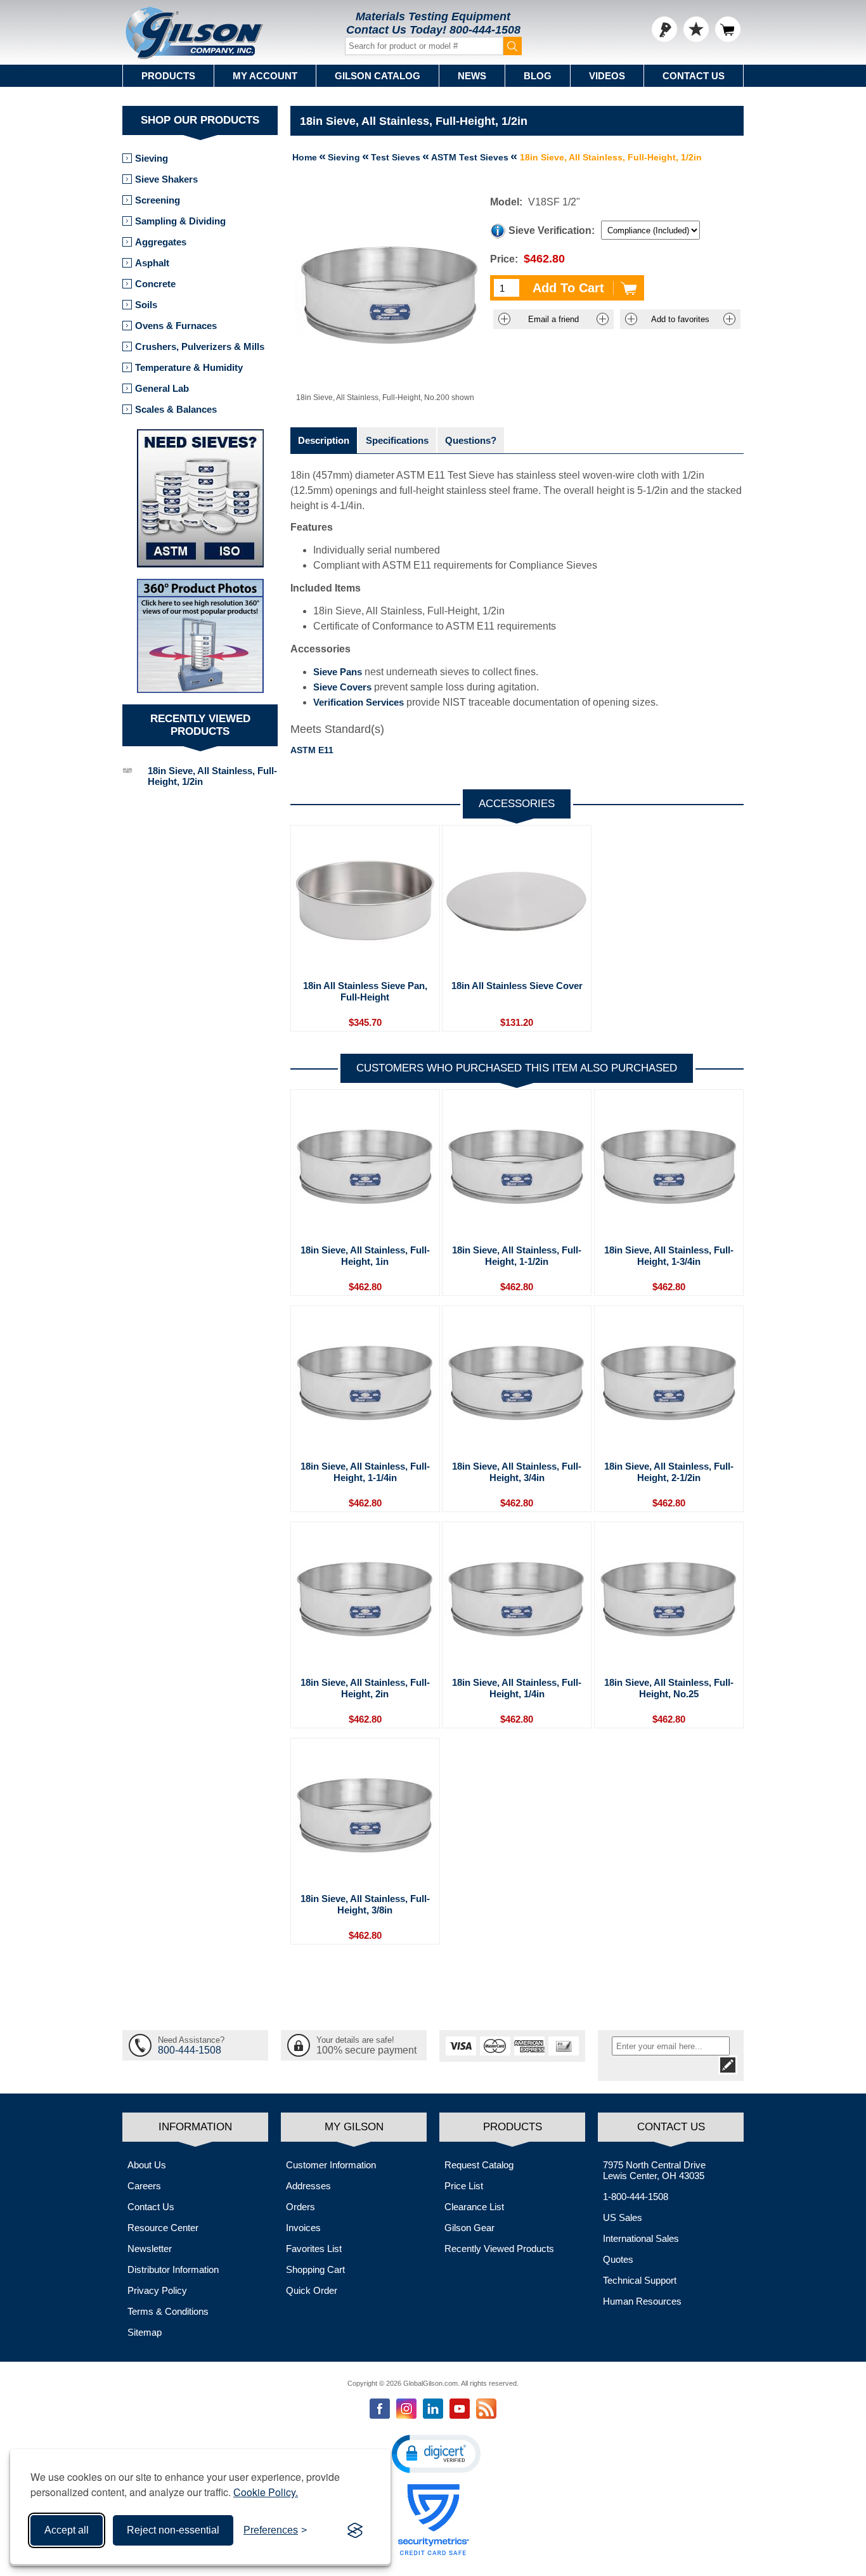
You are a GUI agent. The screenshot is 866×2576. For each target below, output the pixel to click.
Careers (144, 2186)
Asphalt (152, 263)
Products (168, 76)
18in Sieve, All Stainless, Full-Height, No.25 (669, 1688)
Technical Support (640, 2280)
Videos (607, 76)
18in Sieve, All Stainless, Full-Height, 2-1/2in (669, 1472)
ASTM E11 (312, 750)
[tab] (324, 440)
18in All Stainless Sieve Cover (517, 986)
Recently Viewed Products (499, 2249)
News (472, 76)
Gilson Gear (469, 2228)
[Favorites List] (696, 29)
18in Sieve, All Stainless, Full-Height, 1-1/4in (365, 1472)
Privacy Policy (157, 2290)
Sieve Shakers (166, 179)
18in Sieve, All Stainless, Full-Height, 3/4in (517, 1472)
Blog (538, 76)
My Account (265, 76)
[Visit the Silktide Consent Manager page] (355, 2530)
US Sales (623, 2217)
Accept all (67, 2530)
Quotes (618, 2259)
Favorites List (314, 2249)
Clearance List (474, 2207)
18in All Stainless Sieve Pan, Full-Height (365, 991)
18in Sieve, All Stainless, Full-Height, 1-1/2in (517, 1256)
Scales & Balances (176, 409)
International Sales (641, 2238)
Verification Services (359, 702)
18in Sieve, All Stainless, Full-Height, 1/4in (517, 1688)
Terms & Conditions (168, 2311)
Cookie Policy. (266, 2492)
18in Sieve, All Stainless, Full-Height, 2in (365, 1688)
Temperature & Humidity (189, 367)
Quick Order (312, 2290)
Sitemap (145, 2332)
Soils (146, 305)
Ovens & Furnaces (176, 326)
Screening (158, 200)
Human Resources (642, 2301)
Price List (464, 2186)
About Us (147, 2165)
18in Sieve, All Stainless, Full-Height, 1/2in (212, 776)
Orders (301, 2207)
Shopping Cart (315, 2269)
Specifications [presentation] (397, 440)
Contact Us (694, 76)
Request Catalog (479, 2165)
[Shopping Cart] (728, 29)
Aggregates (161, 242)
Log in (664, 29)
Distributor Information (173, 2269)
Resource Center (163, 2228)
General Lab (162, 388)
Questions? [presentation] (471, 440)
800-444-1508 (485, 30)
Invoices (303, 2228)
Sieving (152, 158)
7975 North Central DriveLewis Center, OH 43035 (654, 2170)
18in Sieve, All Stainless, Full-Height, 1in (365, 1256)
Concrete (155, 284)
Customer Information (331, 2165)
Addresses (308, 2186)
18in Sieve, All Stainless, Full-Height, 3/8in (365, 1904)
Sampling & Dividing (180, 221)
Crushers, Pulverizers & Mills (200, 346)
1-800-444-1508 (636, 2197)
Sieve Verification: (552, 230)
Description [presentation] (324, 440)
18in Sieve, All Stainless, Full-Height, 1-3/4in (669, 1256)
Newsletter (150, 2249)
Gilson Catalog (378, 76)
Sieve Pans (338, 672)
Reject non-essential (173, 2530)
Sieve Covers (342, 687)
